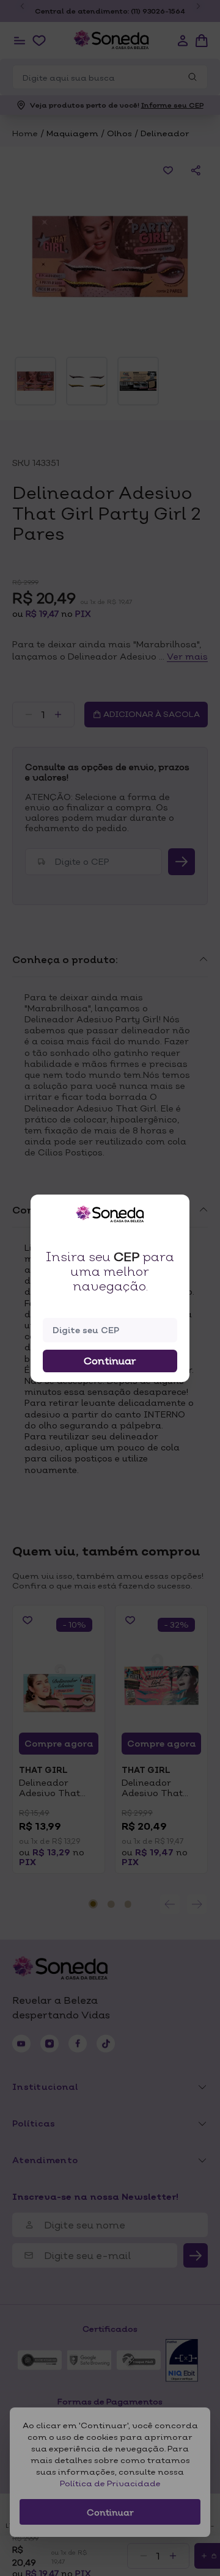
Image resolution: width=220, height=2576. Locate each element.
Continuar (110, 1361)
